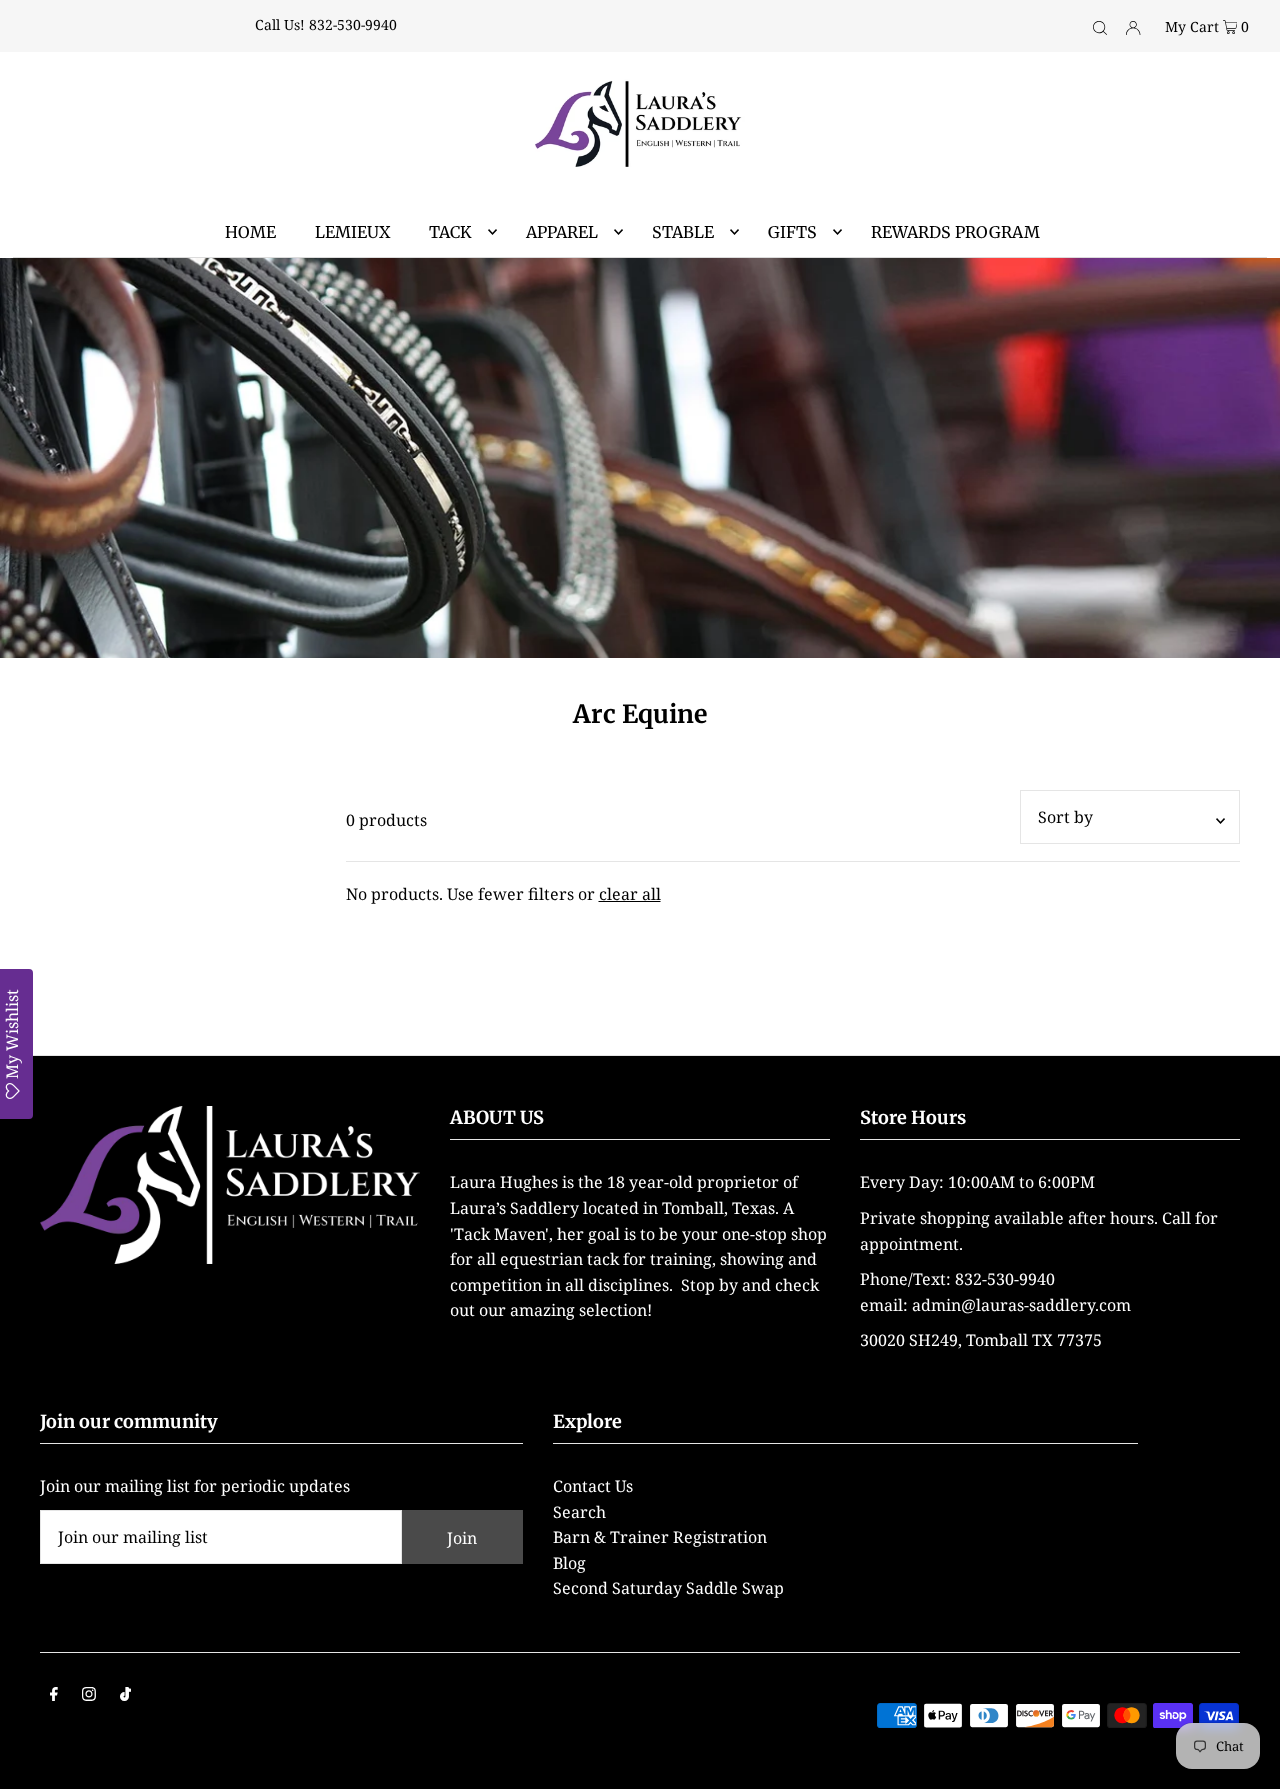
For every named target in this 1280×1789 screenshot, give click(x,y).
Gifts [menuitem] (792, 232)
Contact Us (593, 1486)
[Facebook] (54, 1696)
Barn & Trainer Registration (660, 1537)
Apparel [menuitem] (562, 232)
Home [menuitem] (250, 232)
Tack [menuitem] (450, 232)
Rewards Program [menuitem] (955, 232)
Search (579, 1512)
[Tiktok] (125, 1696)
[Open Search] (1100, 26)
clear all (630, 894)
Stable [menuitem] (683, 232)
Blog (569, 1563)
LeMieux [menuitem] (352, 232)
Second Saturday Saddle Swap (668, 1588)
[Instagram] (89, 1696)
